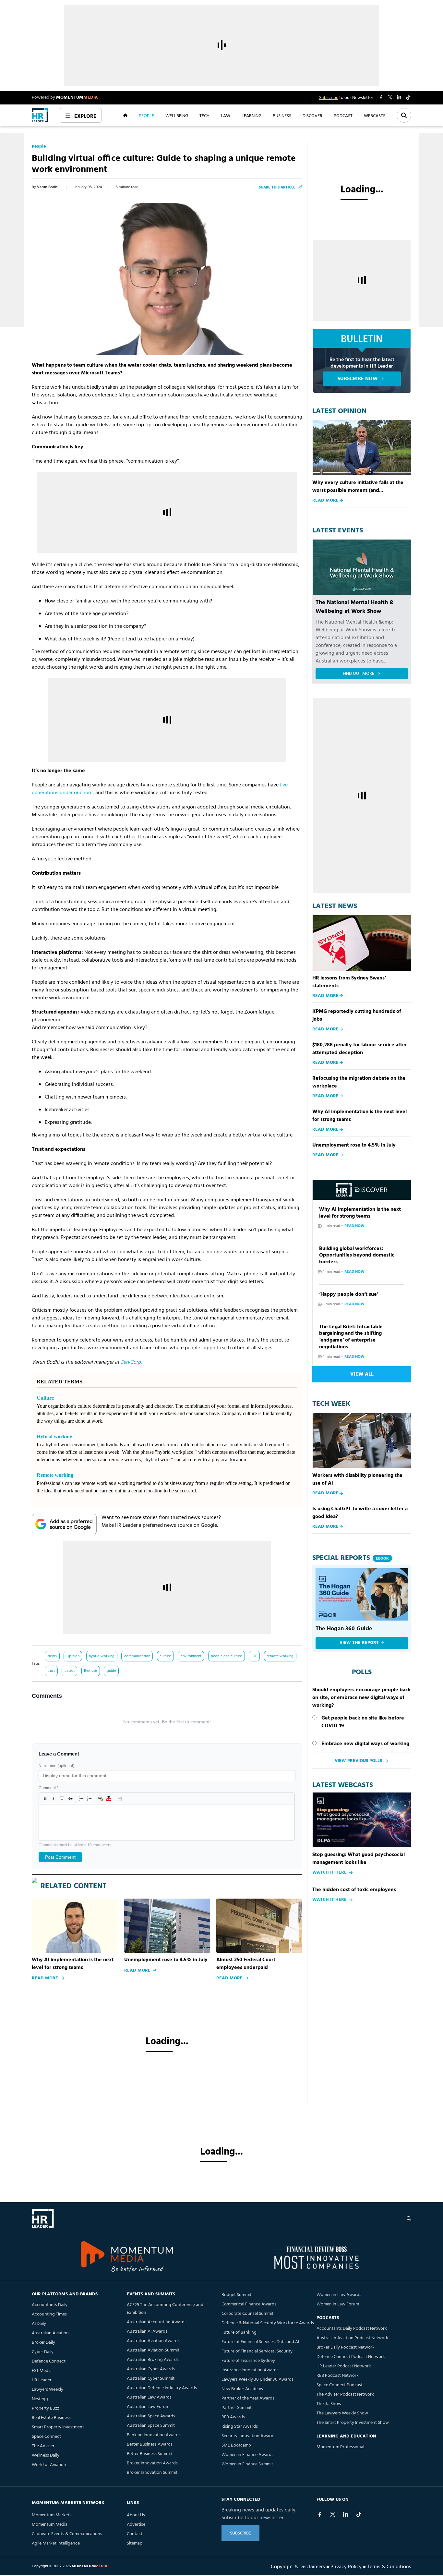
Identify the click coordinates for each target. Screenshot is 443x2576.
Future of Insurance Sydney (248, 2361)
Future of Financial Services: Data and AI (260, 2342)
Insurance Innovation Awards (250, 2370)
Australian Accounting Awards (157, 2322)
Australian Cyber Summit (151, 2379)
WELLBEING (177, 115)
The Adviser (43, 2446)
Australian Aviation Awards (153, 2341)
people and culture (226, 1656)
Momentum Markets (52, 2515)
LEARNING (251, 115)
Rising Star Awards (240, 2427)
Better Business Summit (150, 2454)
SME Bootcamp (236, 2445)
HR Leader (42, 2380)
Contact (135, 2534)
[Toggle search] (404, 115)
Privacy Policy (346, 2566)
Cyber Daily (43, 2352)
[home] (40, 115)
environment (191, 1656)
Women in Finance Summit (247, 2464)
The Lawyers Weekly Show (342, 2413)
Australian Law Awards (149, 2397)
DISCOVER (312, 115)
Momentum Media (50, 2525)
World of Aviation (49, 2465)
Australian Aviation (50, 2333)
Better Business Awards (150, 2444)
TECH (204, 115)
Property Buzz (45, 2408)
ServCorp (131, 1362)
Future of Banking (239, 2333)
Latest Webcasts (343, 1785)
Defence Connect (49, 2361)
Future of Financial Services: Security (257, 2351)
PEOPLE (146, 115)
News (52, 1656)
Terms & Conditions (389, 2566)
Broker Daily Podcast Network (346, 2347)
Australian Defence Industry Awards (162, 2388)
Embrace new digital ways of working (365, 1744)
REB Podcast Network (338, 2376)
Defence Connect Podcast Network (351, 2357)
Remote (90, 1671)
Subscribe (329, 98)
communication (137, 1656)
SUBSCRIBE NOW (358, 379)
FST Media (42, 2371)
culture (165, 1656)
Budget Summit (236, 2295)
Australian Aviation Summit (153, 2350)
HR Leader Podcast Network (344, 2366)
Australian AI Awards (147, 2332)
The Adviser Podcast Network (345, 2394)
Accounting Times (49, 2314)
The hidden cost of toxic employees (354, 1890)
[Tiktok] (359, 2514)
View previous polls (358, 1761)
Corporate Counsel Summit (247, 2314)
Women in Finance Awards (247, 2455)
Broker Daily (43, 2343)
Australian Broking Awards (153, 2360)
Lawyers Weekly (48, 2390)
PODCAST (343, 115)
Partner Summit (237, 2408)
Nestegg (40, 2399)
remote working (280, 1656)
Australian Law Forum (148, 2407)
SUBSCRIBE (240, 2533)
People (39, 147)
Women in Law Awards (339, 2295)
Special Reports (351, 1558)
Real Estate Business (51, 2418)
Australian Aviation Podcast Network (352, 2338)
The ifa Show (329, 2404)
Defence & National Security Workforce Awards (268, 2323)
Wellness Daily (46, 2455)
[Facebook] (320, 2514)
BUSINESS (282, 115)
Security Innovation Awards (248, 2436)
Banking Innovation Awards (154, 2435)
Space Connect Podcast (340, 2385)
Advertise (136, 2525)
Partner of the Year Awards (248, 2398)
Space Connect (46, 2437)
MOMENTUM (77, 97)
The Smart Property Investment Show (353, 2423)
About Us (136, 2515)
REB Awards (233, 2417)
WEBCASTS (375, 115)
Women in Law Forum (338, 2304)
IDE (254, 1656)
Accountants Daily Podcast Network (352, 2329)
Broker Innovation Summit (152, 2473)
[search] (409, 2218)
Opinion (73, 1656)
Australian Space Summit (151, 2426)
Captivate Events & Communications (67, 2534)
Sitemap (135, 2543)
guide (111, 1671)
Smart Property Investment (58, 2427)
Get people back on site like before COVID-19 (363, 1722)
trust (51, 1671)
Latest (70, 1671)
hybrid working (102, 1656)
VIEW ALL (362, 1374)
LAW (226, 115)
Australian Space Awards (151, 2416)
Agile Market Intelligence (56, 2543)
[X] (333, 2514)
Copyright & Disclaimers (298, 2566)
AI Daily (39, 2324)
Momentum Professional (340, 2447)
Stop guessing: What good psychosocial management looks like (359, 1859)
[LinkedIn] (346, 2514)
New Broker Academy (242, 2389)
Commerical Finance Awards (249, 2304)
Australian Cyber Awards (151, 2369)
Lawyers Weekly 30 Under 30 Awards (257, 2380)
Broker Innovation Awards (152, 2463)
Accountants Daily (50, 2305)
